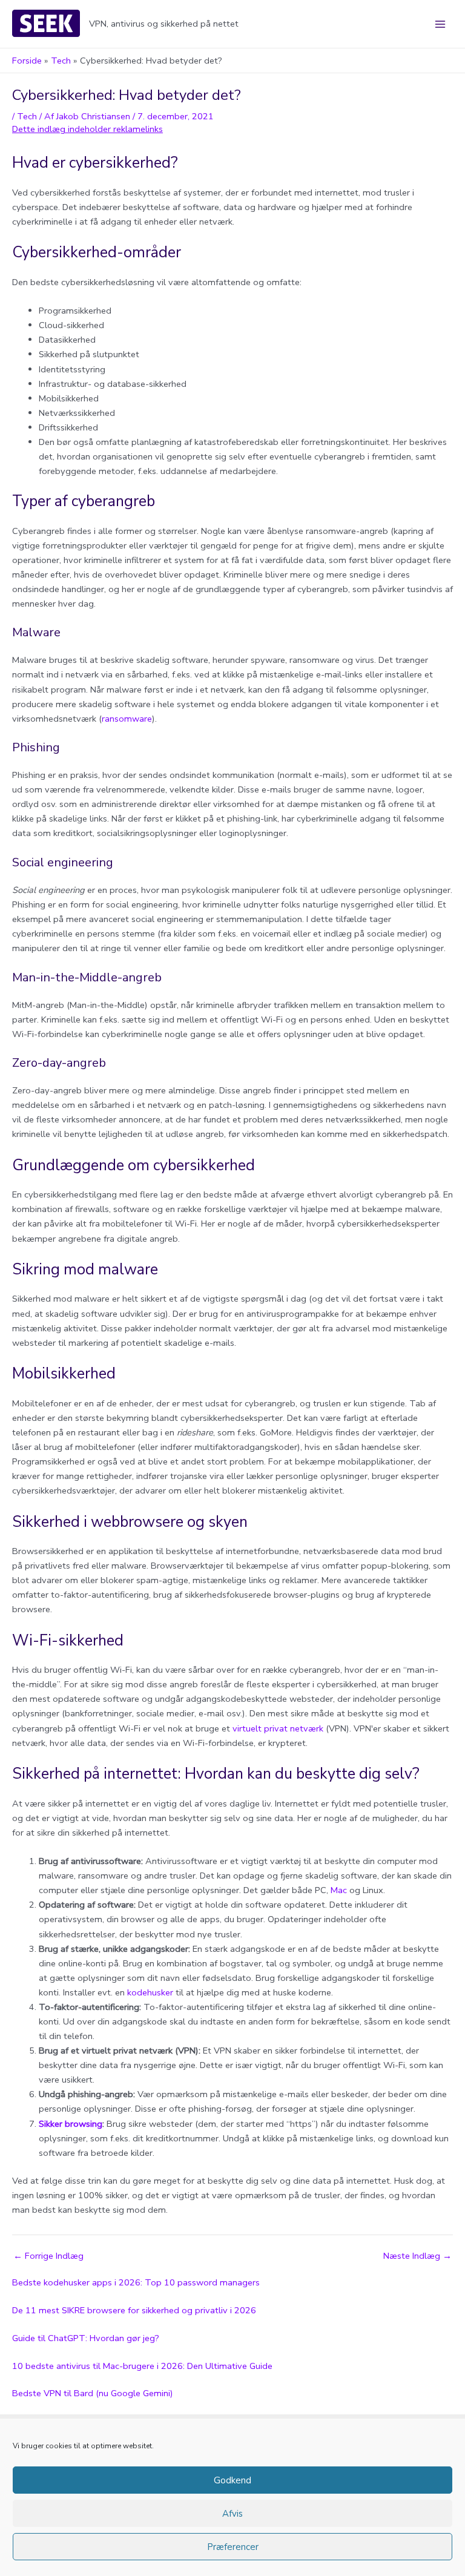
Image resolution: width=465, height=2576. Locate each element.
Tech (27, 116)
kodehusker (150, 1992)
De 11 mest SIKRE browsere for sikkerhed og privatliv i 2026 (134, 2310)
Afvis (232, 2514)
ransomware (127, 719)
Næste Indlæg (417, 2256)
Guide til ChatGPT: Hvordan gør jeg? (86, 2338)
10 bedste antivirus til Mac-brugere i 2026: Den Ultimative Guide (142, 2366)
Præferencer (233, 2547)
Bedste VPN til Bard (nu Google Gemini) (93, 2393)
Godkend (232, 2480)
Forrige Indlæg (48, 2256)
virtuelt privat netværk (278, 1728)
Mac (339, 1890)
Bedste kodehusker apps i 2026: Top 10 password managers (136, 2282)
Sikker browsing (71, 2124)
